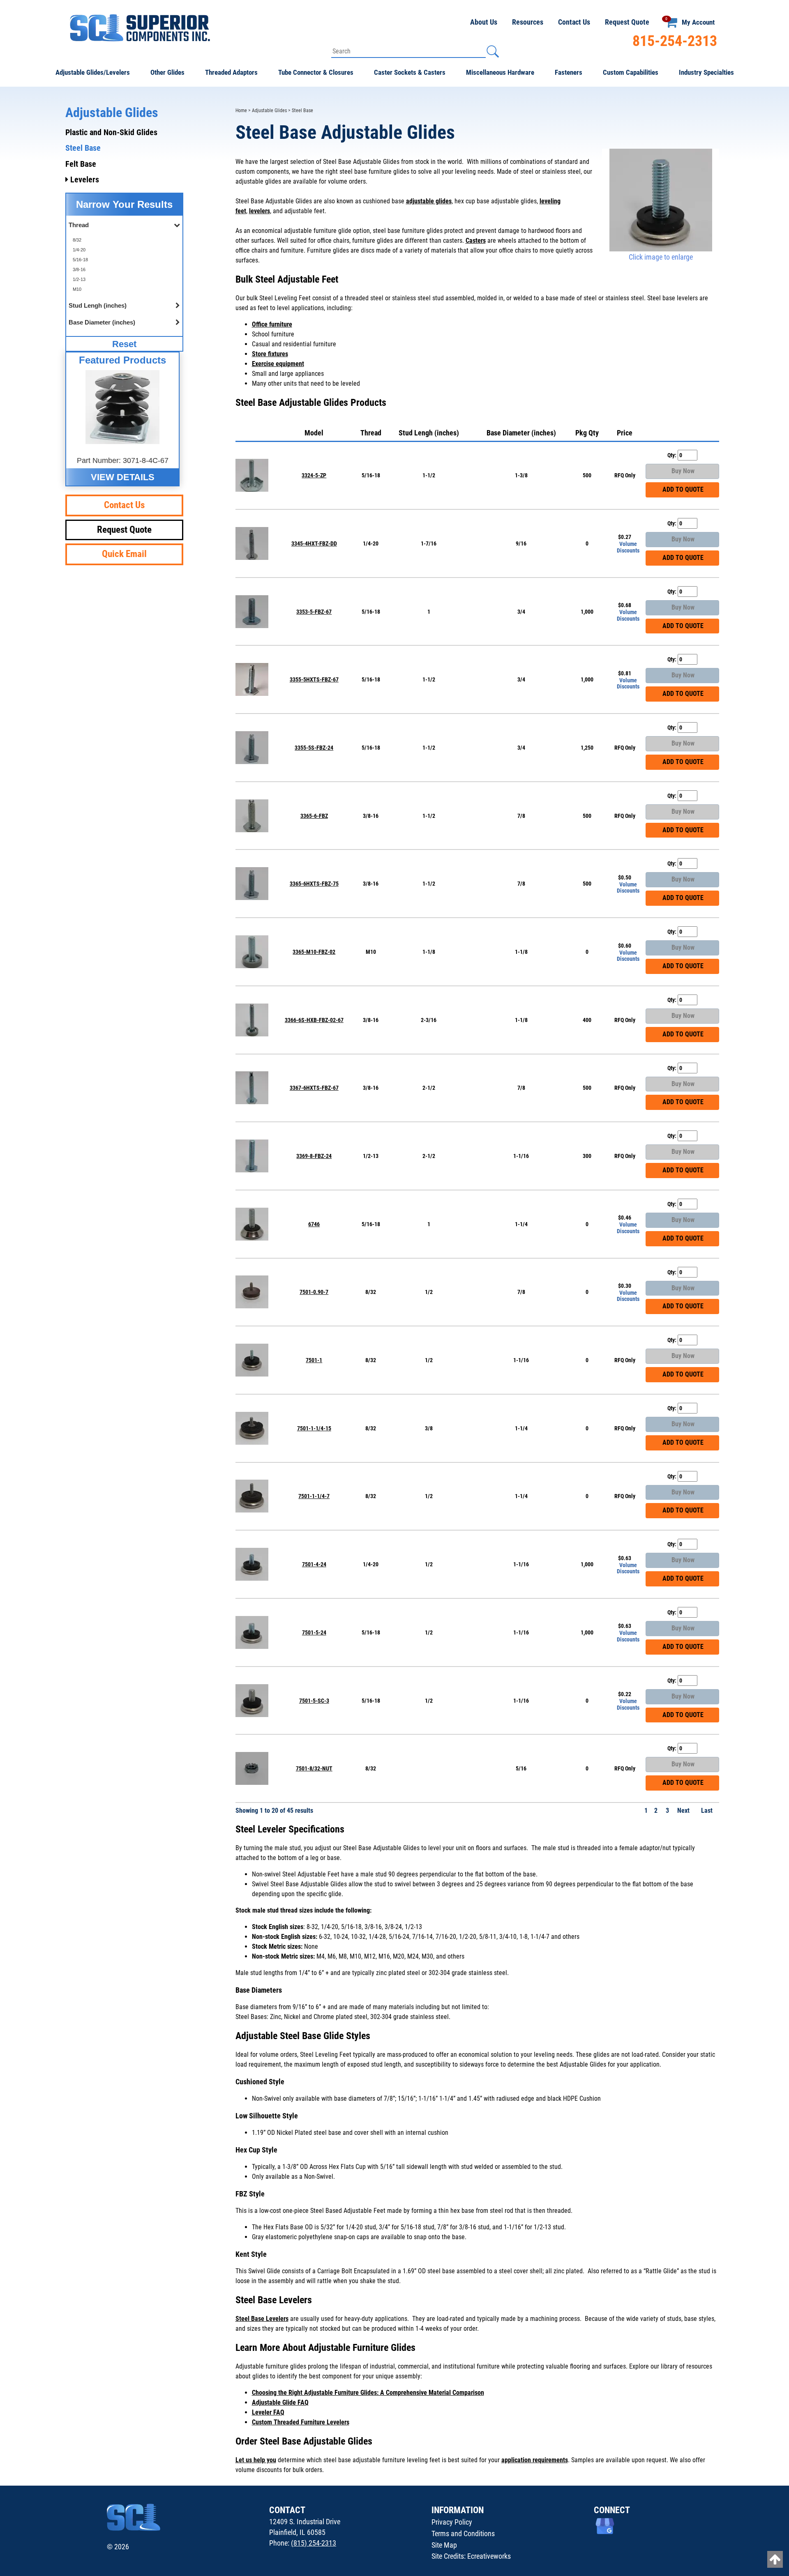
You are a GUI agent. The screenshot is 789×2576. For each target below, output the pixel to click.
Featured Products (122, 360)
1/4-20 (79, 250)
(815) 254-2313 (314, 2543)
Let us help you (256, 2460)
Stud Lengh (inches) (429, 433)
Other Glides (167, 72)
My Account (698, 22)
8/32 (77, 240)
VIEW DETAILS (123, 477)
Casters (476, 241)
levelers (260, 211)
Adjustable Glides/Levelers (93, 72)
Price (625, 433)
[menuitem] (124, 240)
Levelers (84, 180)
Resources (528, 22)
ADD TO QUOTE (682, 489)
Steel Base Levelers (262, 2319)
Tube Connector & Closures (316, 72)
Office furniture (272, 324)
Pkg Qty (587, 433)
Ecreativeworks (489, 2556)
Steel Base (83, 148)
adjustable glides (429, 201)
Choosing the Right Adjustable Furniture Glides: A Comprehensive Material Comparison (368, 2393)
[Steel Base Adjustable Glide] (661, 200)
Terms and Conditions (463, 2533)
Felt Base (81, 164)
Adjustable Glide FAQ (280, 2402)
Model (314, 433)
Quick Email (124, 554)
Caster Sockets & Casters (410, 72)
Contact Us (574, 22)
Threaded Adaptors (231, 72)
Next (684, 1811)
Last (708, 1811)
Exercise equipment (278, 364)
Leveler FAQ (268, 2412)
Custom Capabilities (631, 72)
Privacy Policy (452, 2522)
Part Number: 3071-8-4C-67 (123, 460)
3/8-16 (79, 269)
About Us (484, 22)
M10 (77, 289)
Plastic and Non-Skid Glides (111, 132)
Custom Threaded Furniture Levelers (301, 2422)
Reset (124, 344)
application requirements (535, 2460)
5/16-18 (80, 260)
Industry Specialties (706, 72)
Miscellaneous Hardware (500, 72)
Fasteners (569, 72)
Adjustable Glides (269, 110)
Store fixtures (270, 354)
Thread (371, 433)
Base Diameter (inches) (521, 433)
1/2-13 (79, 279)
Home (241, 110)
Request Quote (627, 22)
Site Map (444, 2545)
